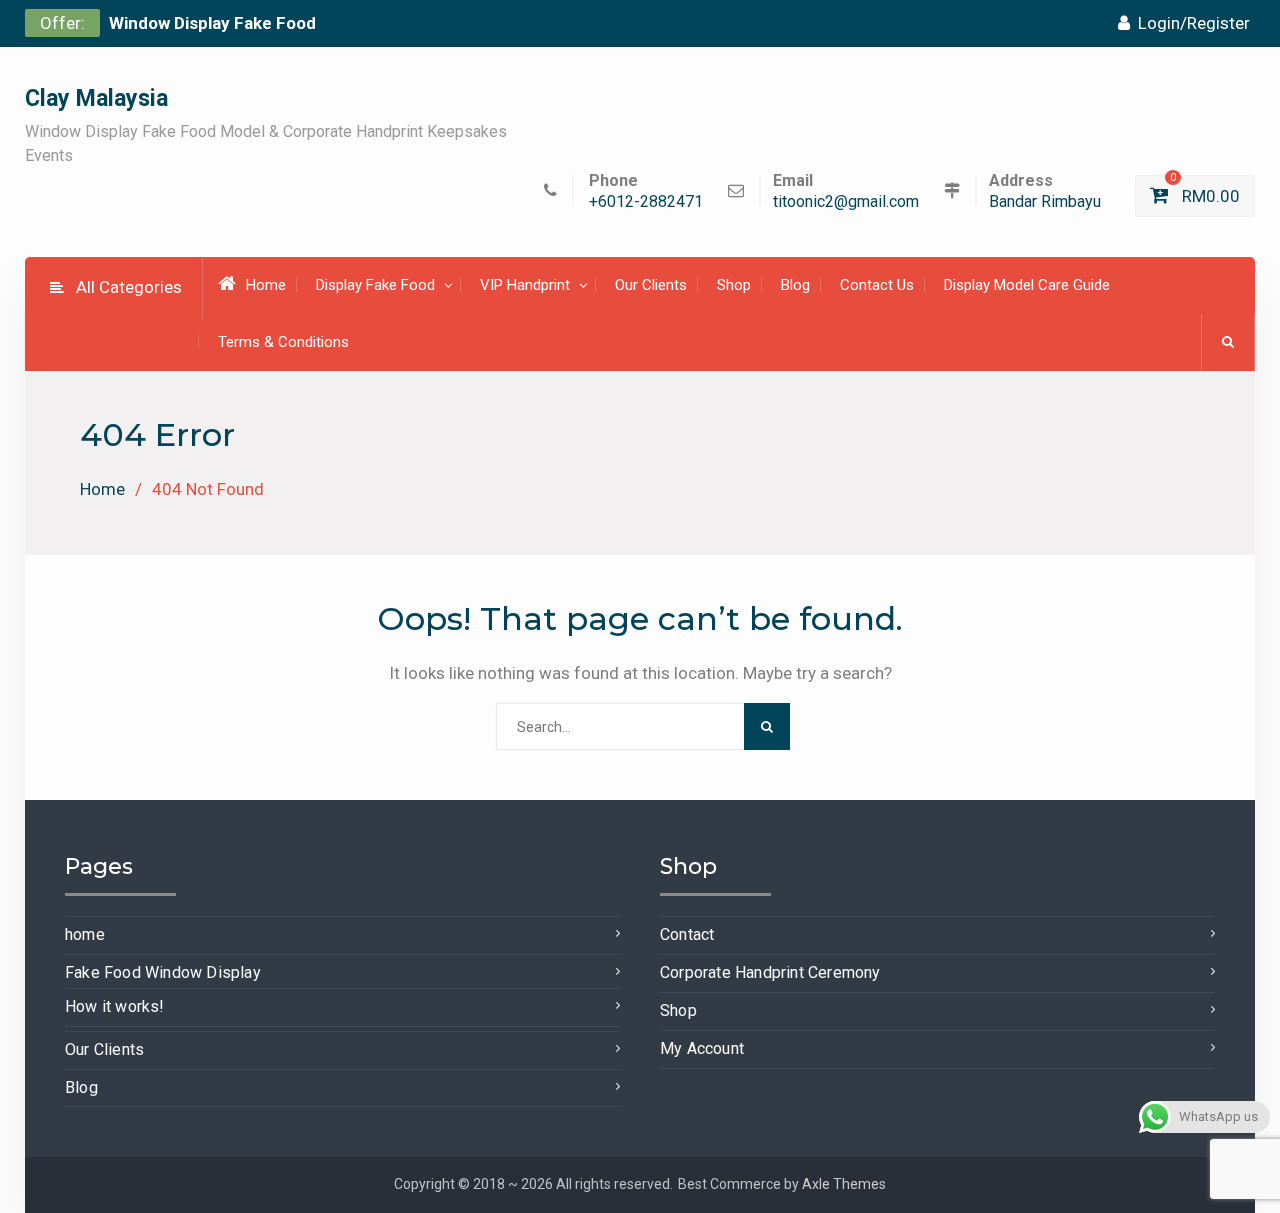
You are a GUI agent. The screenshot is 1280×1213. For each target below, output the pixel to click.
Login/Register (1194, 23)
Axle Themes (844, 1184)
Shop (734, 285)
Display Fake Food (375, 285)
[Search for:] (640, 726)
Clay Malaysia (96, 98)
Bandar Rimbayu (1045, 202)
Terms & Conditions (283, 342)
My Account (702, 1048)
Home (266, 285)
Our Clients (651, 285)
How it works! (115, 1006)
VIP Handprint (525, 285)
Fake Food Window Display (163, 972)
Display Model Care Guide (1027, 285)
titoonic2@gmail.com (846, 202)
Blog (795, 285)
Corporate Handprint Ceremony (770, 972)
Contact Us (877, 285)
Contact (687, 934)
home (85, 934)
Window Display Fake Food (212, 23)
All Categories (129, 287)
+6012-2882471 (646, 202)
